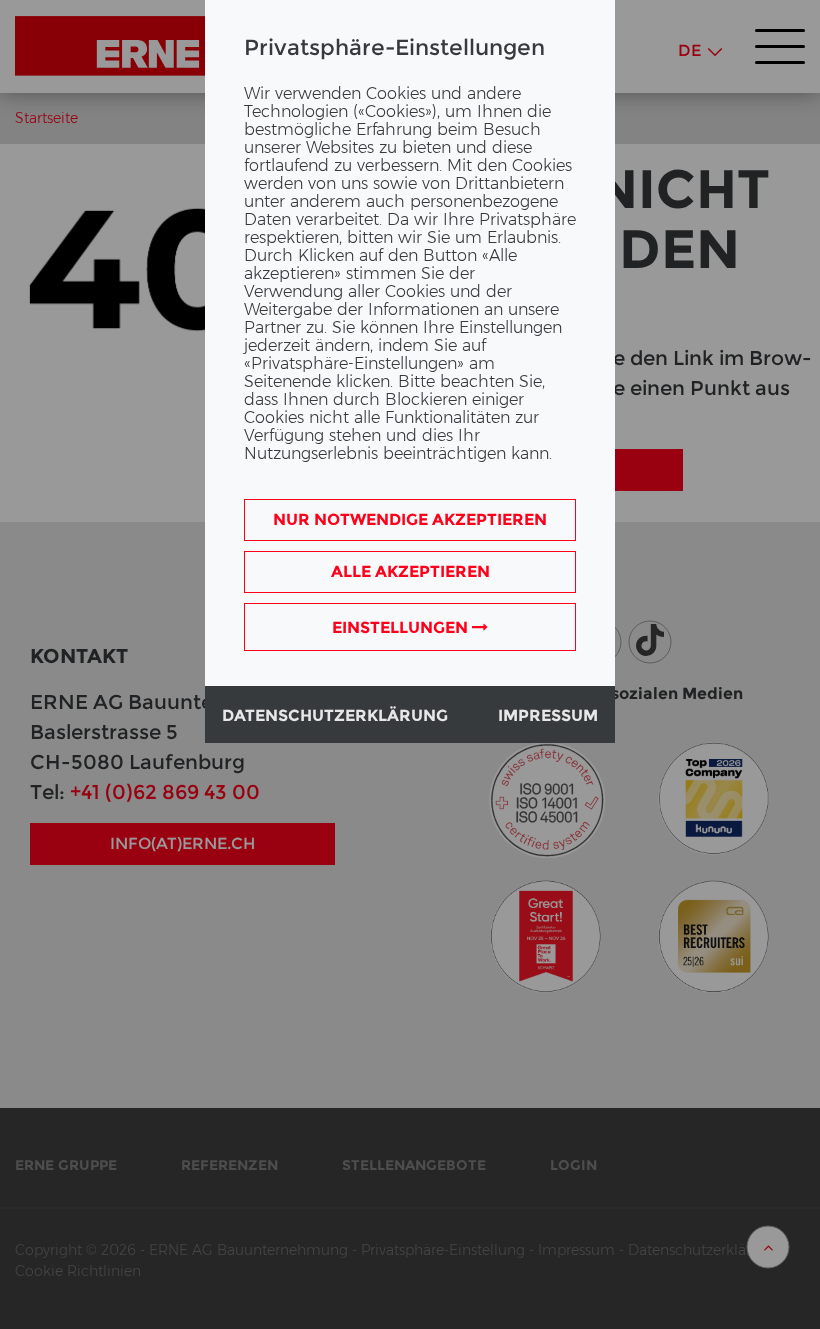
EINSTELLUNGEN (402, 627)
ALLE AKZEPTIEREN (410, 571)
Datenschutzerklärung (335, 715)
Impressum (548, 715)
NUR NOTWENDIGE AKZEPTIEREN (410, 519)
